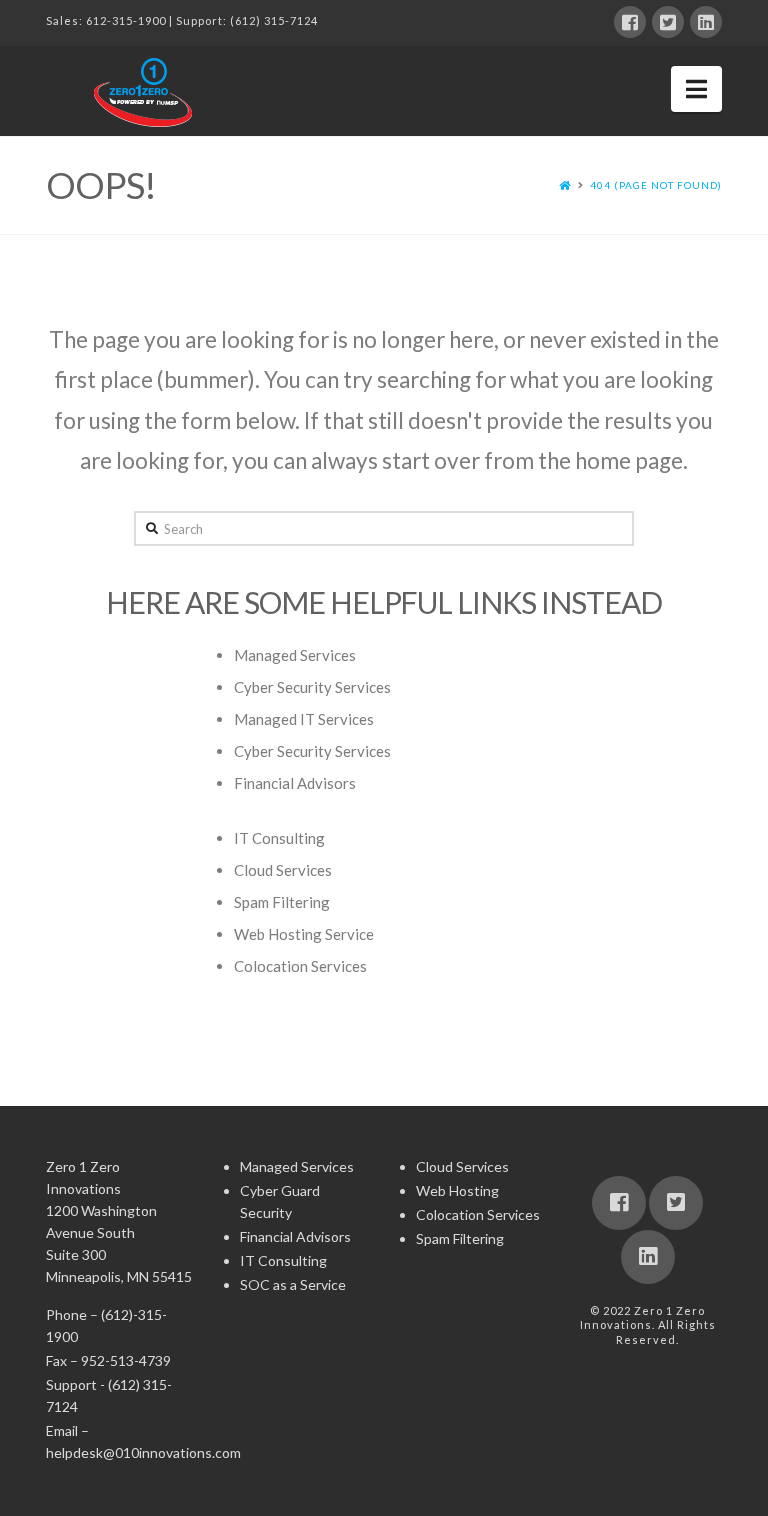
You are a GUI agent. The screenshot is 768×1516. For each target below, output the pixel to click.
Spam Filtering (282, 902)
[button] (696, 89)
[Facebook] (630, 22)
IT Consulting (279, 838)
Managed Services (295, 655)
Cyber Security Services (312, 687)
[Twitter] (668, 22)
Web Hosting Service (304, 934)
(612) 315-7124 (274, 20)
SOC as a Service (293, 1284)
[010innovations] (146, 92)
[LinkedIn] (706, 22)
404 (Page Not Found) (656, 185)
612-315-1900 (126, 20)
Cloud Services (283, 870)
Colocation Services (300, 966)
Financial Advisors (295, 783)
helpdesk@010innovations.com (143, 1452)
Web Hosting (457, 1190)
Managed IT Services (304, 719)
